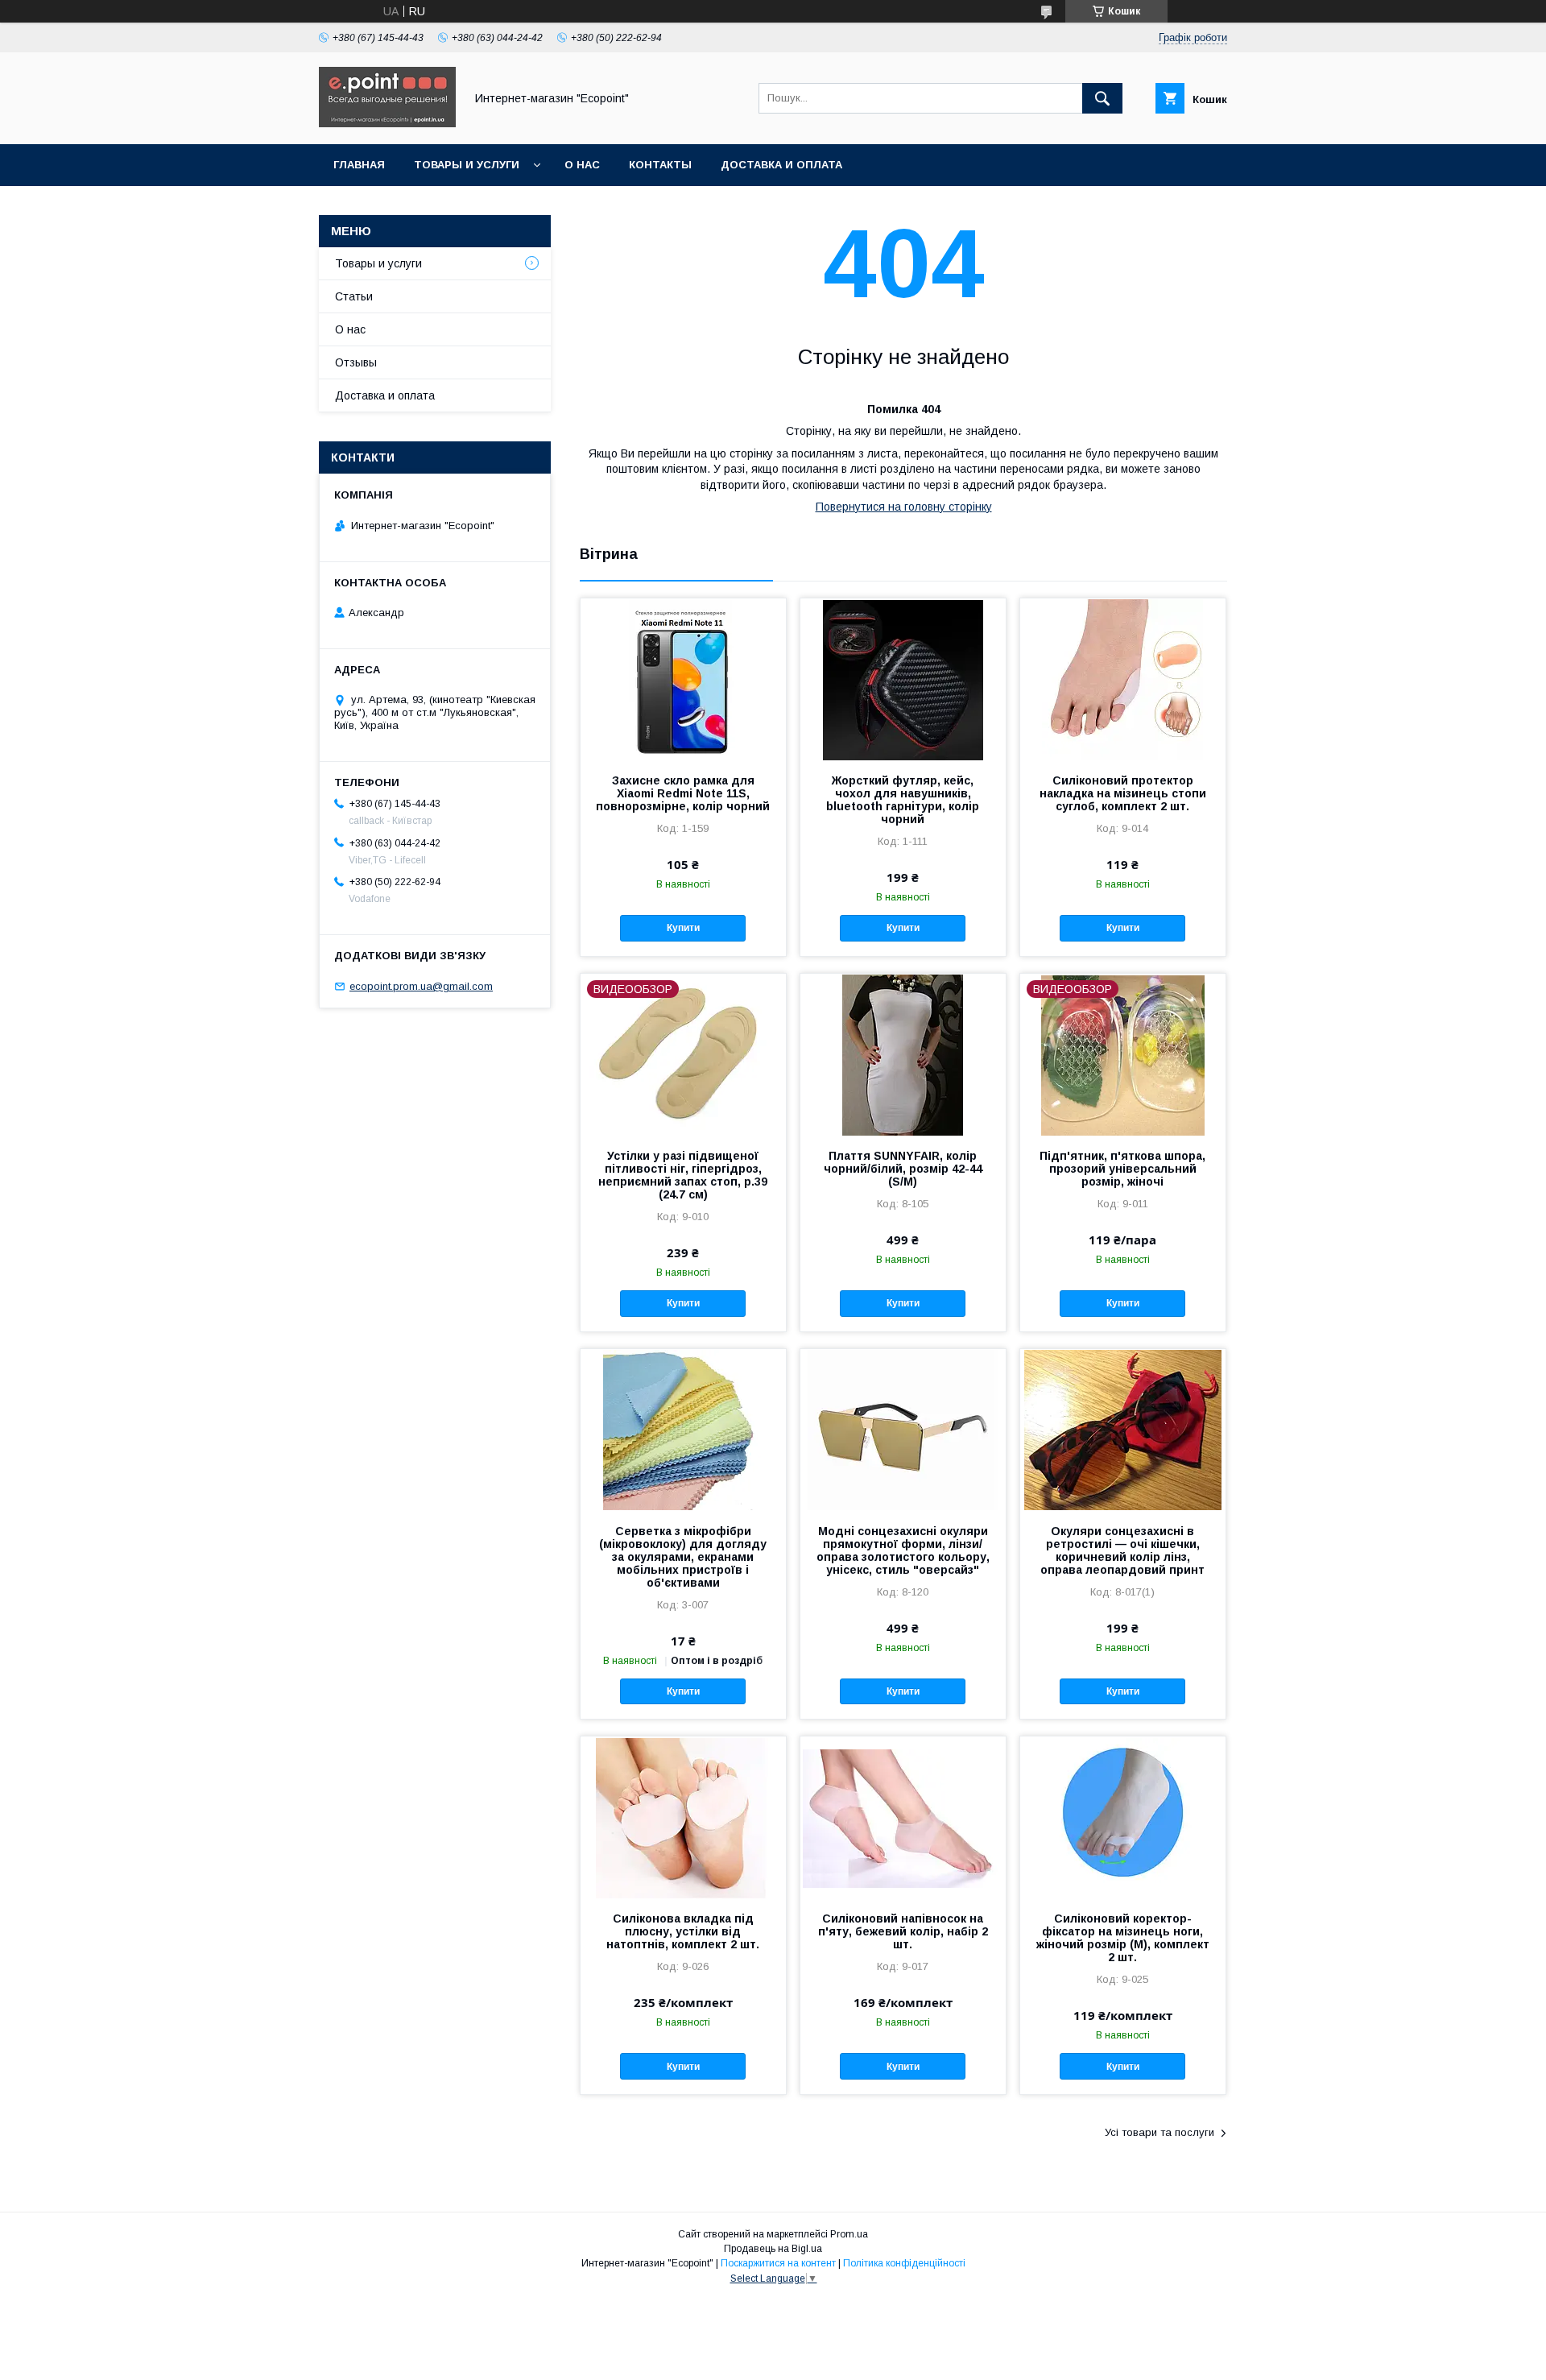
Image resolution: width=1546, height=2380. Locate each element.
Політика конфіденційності (904, 2263)
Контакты (660, 165)
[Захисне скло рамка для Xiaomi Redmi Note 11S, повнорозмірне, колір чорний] (683, 679)
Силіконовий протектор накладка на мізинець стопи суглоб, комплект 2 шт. (1123, 793)
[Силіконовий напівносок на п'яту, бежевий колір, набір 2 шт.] (903, 1817)
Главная (359, 165)
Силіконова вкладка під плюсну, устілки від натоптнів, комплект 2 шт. (683, 1931)
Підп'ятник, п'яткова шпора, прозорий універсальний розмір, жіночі (1122, 1169)
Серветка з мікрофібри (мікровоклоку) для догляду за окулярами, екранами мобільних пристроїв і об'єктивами (683, 1557)
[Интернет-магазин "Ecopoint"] (387, 123)
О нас (582, 165)
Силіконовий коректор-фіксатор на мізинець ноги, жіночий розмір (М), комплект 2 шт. (1123, 1938)
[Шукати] (1102, 98)
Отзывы (356, 362)
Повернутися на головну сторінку (904, 507)
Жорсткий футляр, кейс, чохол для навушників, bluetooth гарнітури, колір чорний (903, 800)
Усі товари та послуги (1159, 2132)
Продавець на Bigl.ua (773, 2249)
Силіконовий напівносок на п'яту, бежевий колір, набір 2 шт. (903, 1931)
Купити (683, 928)
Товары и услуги (467, 165)
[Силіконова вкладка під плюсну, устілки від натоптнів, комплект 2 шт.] (683, 1817)
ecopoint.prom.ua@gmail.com (421, 986)
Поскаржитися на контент (778, 2263)
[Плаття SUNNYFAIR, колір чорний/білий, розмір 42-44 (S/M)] (903, 1054)
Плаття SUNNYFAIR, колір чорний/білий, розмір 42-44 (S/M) (903, 1169)
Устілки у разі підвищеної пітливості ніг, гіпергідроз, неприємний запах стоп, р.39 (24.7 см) (683, 1175)
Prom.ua (849, 2234)
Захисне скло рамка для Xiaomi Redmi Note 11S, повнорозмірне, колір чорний (683, 793)
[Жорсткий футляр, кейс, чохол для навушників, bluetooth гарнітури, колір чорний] (903, 679)
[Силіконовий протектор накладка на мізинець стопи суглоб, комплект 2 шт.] (1123, 679)
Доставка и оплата (781, 165)
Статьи (354, 296)
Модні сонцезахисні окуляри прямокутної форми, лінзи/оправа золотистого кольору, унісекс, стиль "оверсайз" (903, 1550)
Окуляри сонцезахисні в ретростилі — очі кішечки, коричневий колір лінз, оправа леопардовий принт (1122, 1550)
